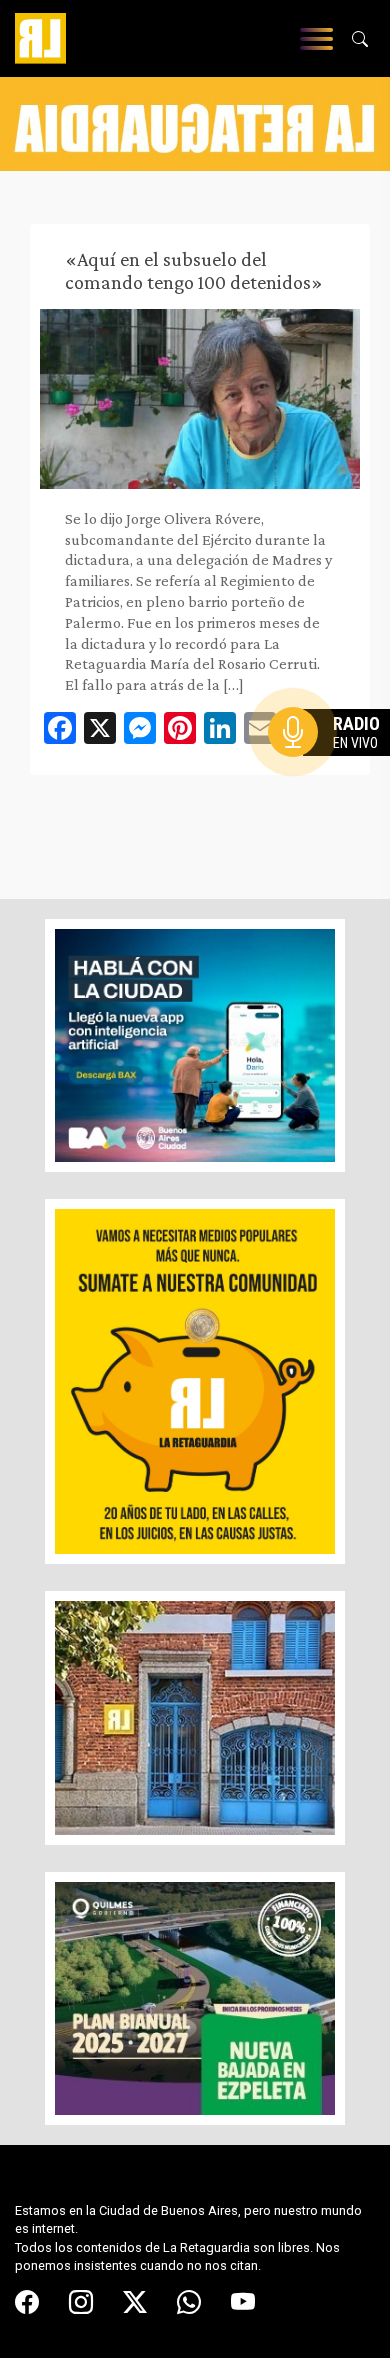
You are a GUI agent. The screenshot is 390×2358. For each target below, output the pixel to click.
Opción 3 (334, 780)
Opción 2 (334, 772)
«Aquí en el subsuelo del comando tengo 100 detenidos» (194, 270)
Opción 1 (334, 764)
